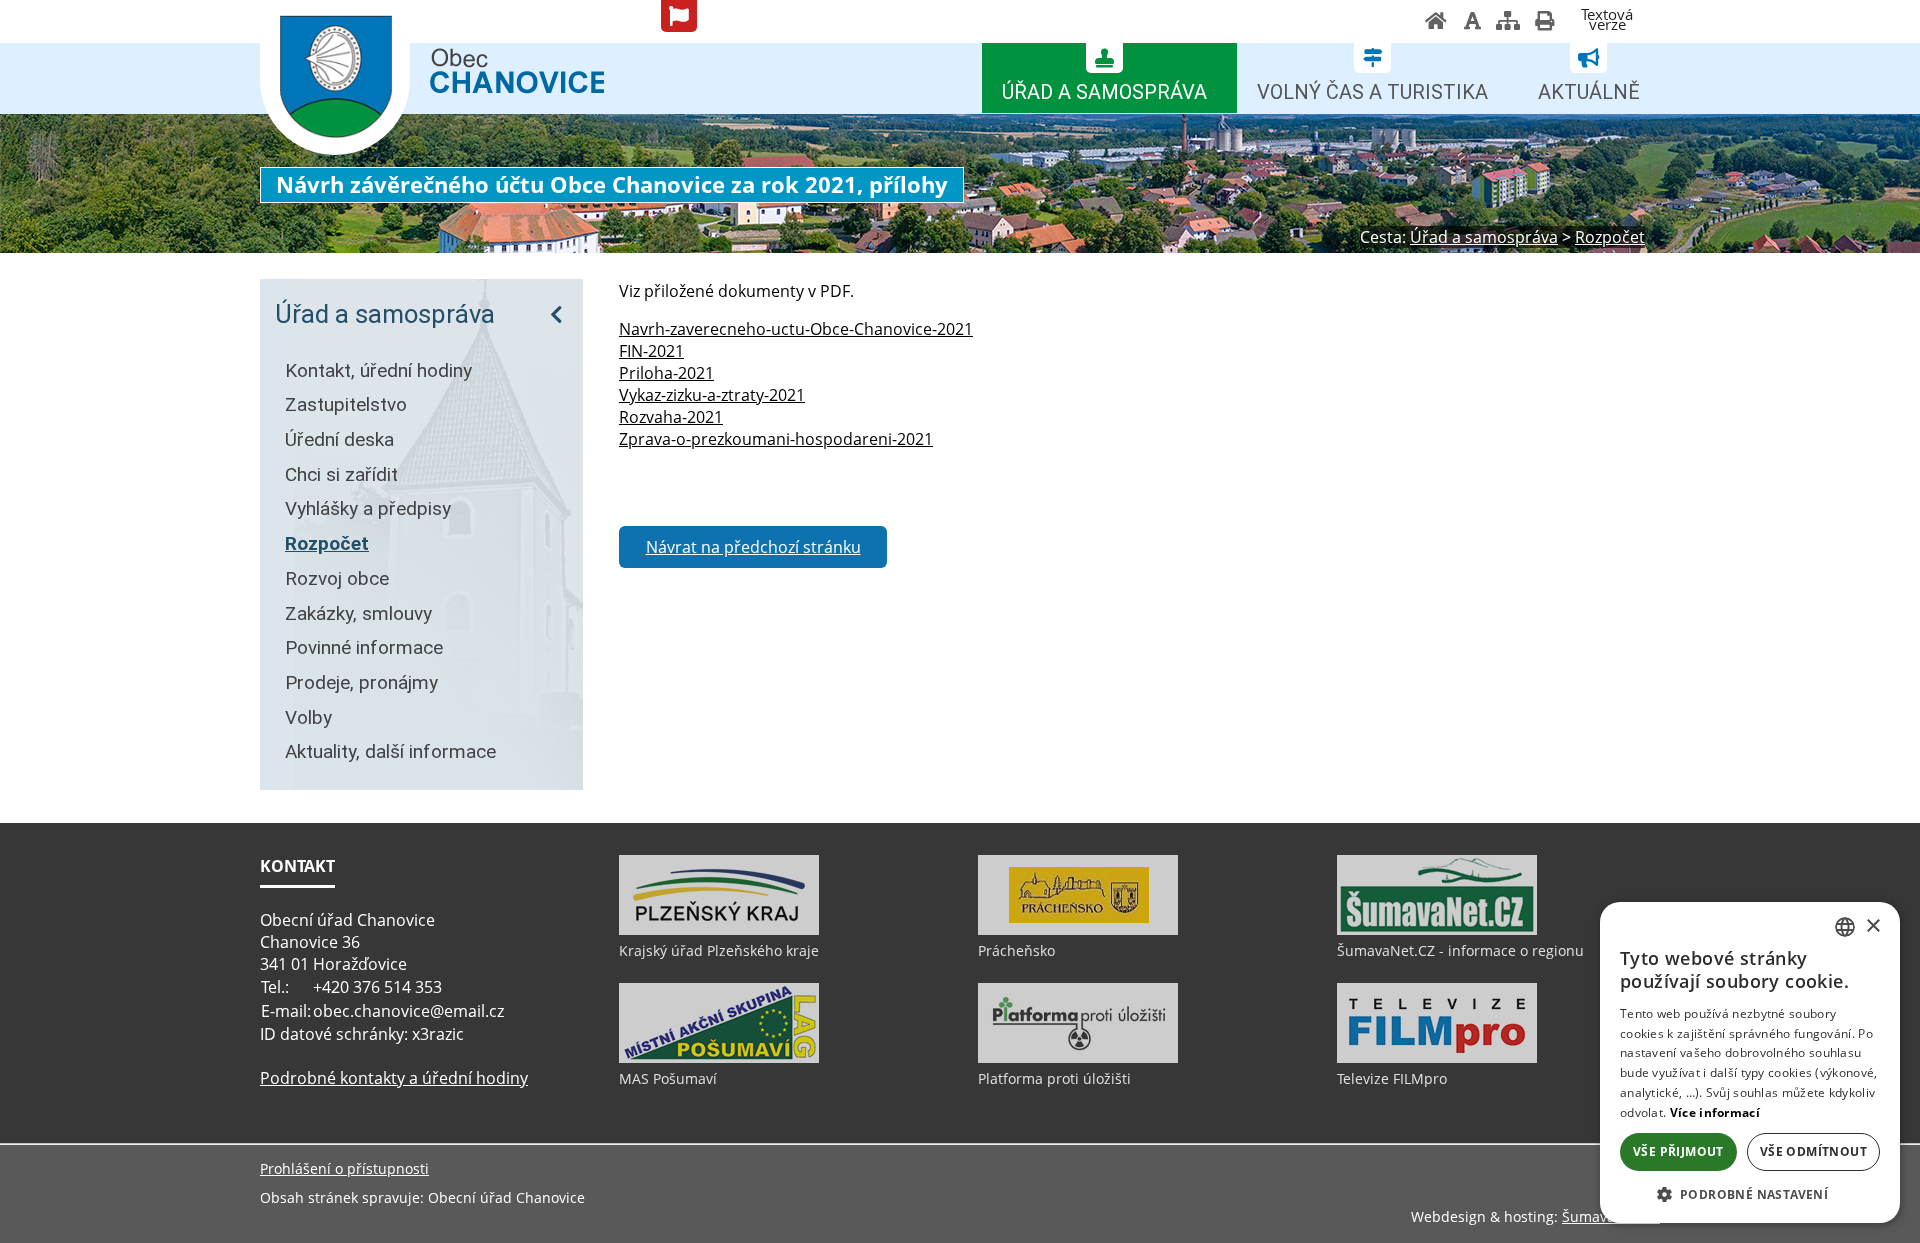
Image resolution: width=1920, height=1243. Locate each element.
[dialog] (1750, 1062)
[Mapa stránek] (1508, 23)
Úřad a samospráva (385, 314)
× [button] (1872, 926)
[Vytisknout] (1544, 23)
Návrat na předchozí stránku (753, 547)
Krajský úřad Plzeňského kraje (719, 950)
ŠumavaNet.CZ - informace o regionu (1460, 950)
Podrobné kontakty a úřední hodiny (394, 1078)
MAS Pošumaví (668, 1078)
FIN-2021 (651, 351)
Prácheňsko (1016, 950)
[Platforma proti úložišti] (1078, 1058)
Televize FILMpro (1392, 1078)
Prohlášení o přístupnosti (344, 1168)
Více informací (1715, 1112)
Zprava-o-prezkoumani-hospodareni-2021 (776, 439)
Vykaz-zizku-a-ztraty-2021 (712, 395)
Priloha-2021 (666, 373)
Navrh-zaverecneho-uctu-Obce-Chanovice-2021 (796, 329)
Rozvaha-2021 (671, 417)
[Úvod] (1436, 23)
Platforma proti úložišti (1054, 1078)
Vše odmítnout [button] (1813, 1151)
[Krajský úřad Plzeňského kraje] (719, 930)
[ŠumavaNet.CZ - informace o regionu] (1437, 930)
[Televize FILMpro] (1437, 1058)
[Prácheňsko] (1078, 930)
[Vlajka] (679, 16)
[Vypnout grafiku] (1472, 23)
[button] (1750, 1193)
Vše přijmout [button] (1678, 1151)
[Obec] (335, 78)
